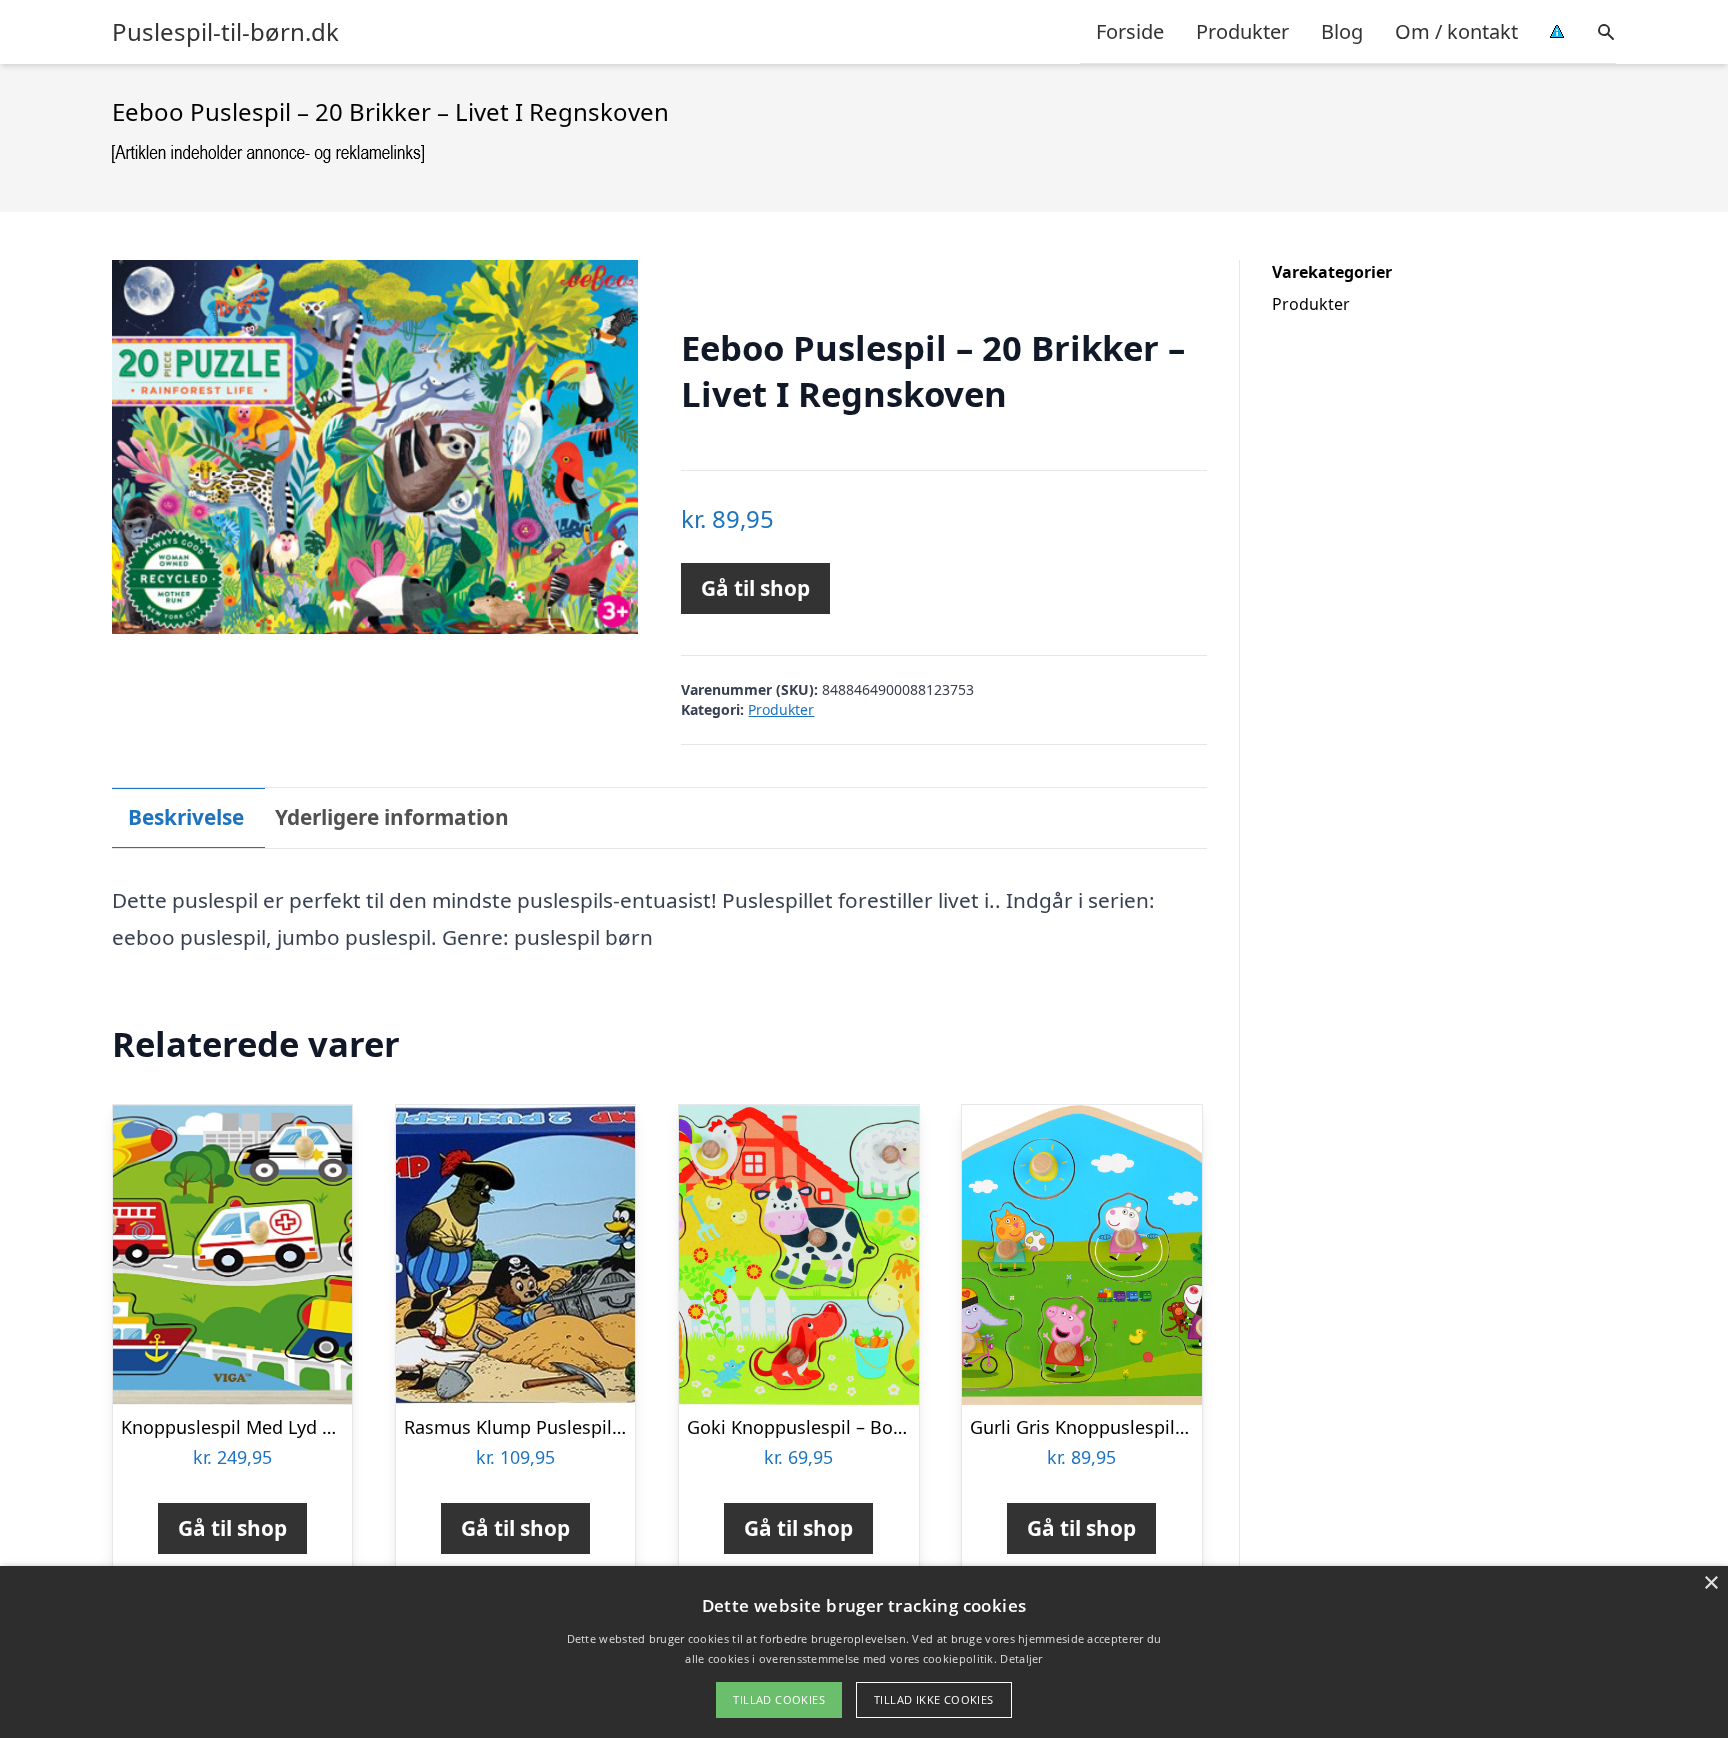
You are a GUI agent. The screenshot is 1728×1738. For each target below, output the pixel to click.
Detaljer (1021, 1658)
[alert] (864, 1652)
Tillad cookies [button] (779, 1699)
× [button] (1710, 1583)
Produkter (1242, 31)
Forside (1130, 31)
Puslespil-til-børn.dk (225, 32)
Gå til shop (755, 588)
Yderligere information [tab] (392, 817)
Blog (1342, 31)
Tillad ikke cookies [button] (934, 1699)
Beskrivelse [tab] (186, 817)
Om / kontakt (1456, 31)
